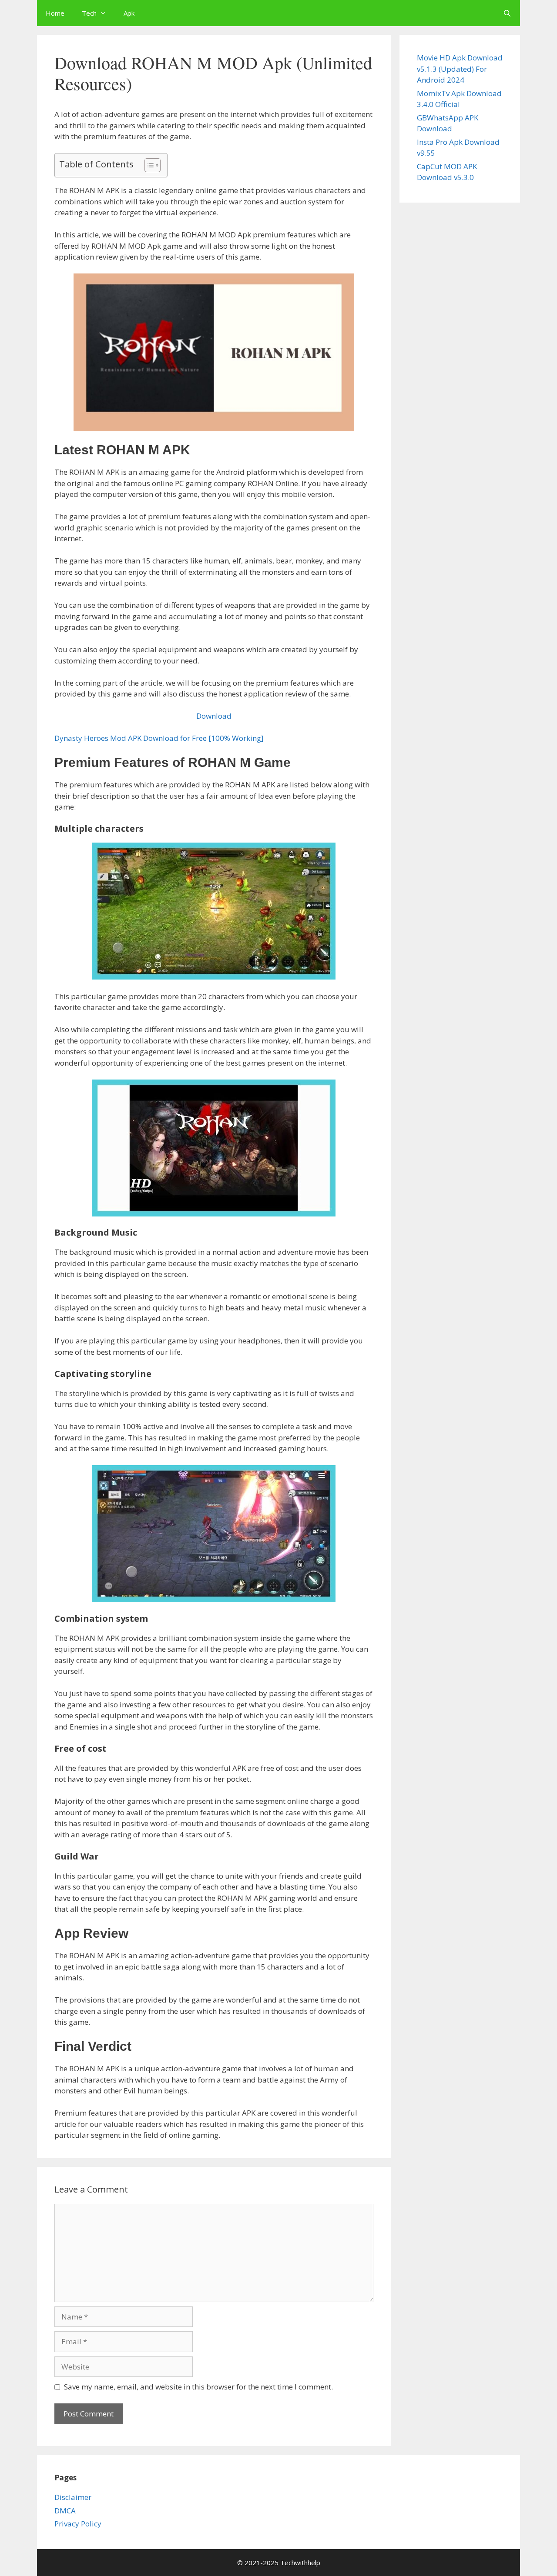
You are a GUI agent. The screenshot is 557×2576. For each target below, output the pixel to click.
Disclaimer (73, 2497)
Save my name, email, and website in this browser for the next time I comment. (198, 2387)
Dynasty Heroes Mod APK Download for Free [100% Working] (159, 738)
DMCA (65, 2511)
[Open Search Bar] (507, 13)
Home (55, 13)
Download (214, 716)
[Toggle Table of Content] (148, 165)
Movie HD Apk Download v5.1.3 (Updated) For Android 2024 (460, 69)
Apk (129, 13)
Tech (89, 13)
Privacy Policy (78, 2524)
